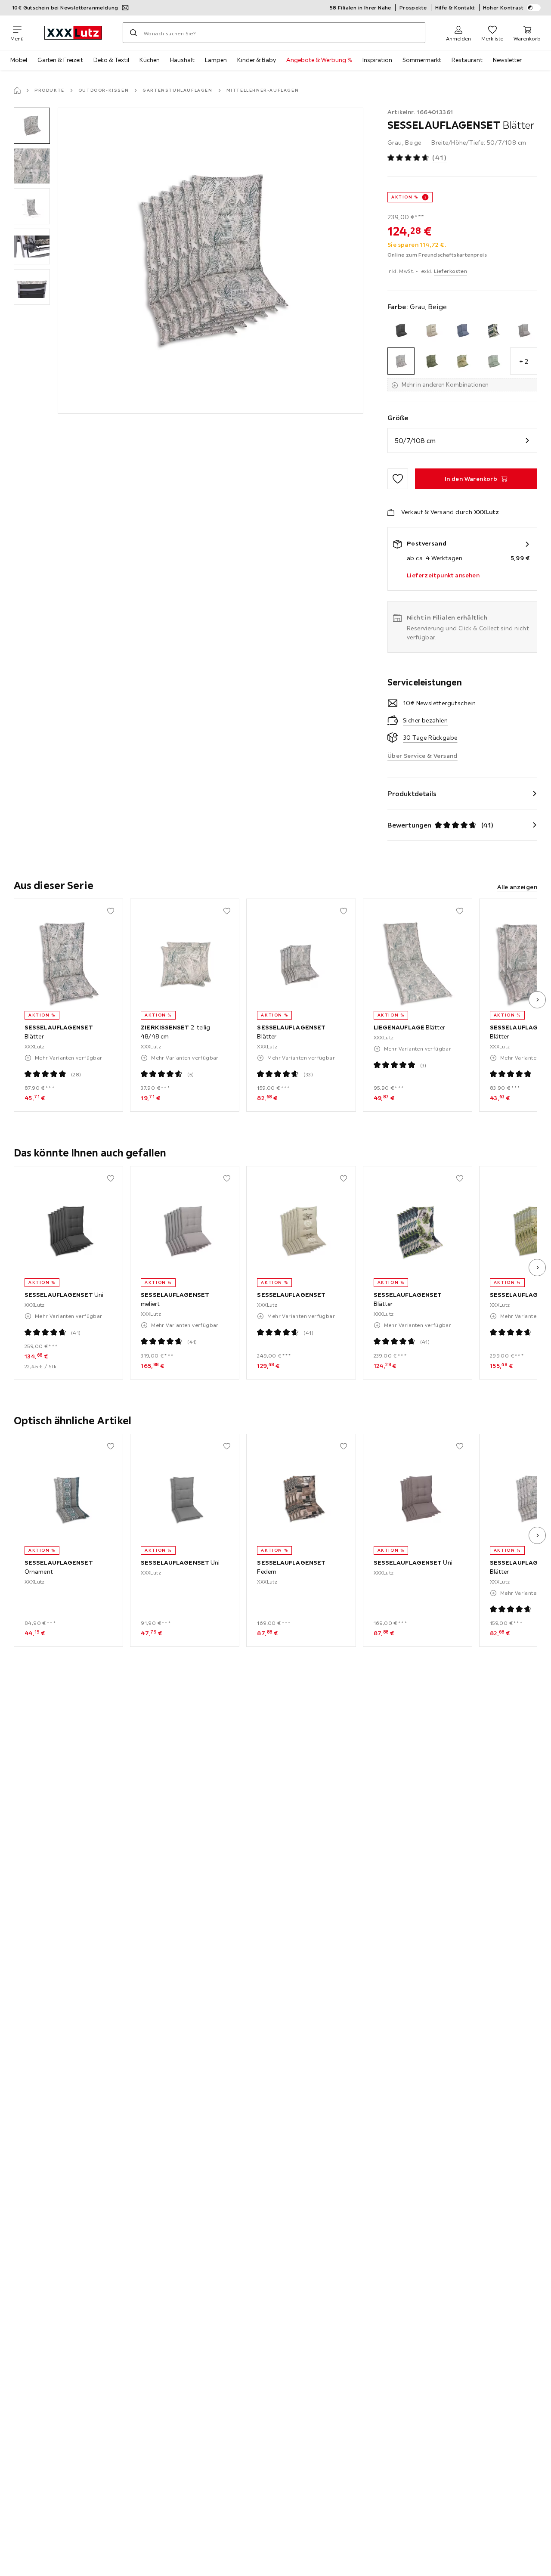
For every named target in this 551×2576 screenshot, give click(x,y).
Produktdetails (412, 794)
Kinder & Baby (257, 60)
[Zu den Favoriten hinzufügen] (398, 479)
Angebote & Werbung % (319, 60)
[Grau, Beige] (401, 361)
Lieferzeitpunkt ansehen (443, 575)
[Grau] (524, 330)
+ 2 (524, 361)
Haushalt (182, 60)
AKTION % (405, 197)
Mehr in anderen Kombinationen (445, 384)
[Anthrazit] (401, 330)
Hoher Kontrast (503, 8)
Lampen (216, 60)
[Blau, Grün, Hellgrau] (493, 330)
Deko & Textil (111, 60)
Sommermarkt (422, 60)
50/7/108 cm (415, 440)
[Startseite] (17, 90)
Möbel (19, 60)
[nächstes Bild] (537, 1000)
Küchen (150, 60)
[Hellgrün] (493, 361)
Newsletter (507, 60)
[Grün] (432, 361)
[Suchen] (133, 33)
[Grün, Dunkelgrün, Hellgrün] (462, 361)
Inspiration (377, 60)
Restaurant (467, 60)
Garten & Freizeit (60, 60)
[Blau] (462, 330)
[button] (32, 126)
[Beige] (432, 330)
